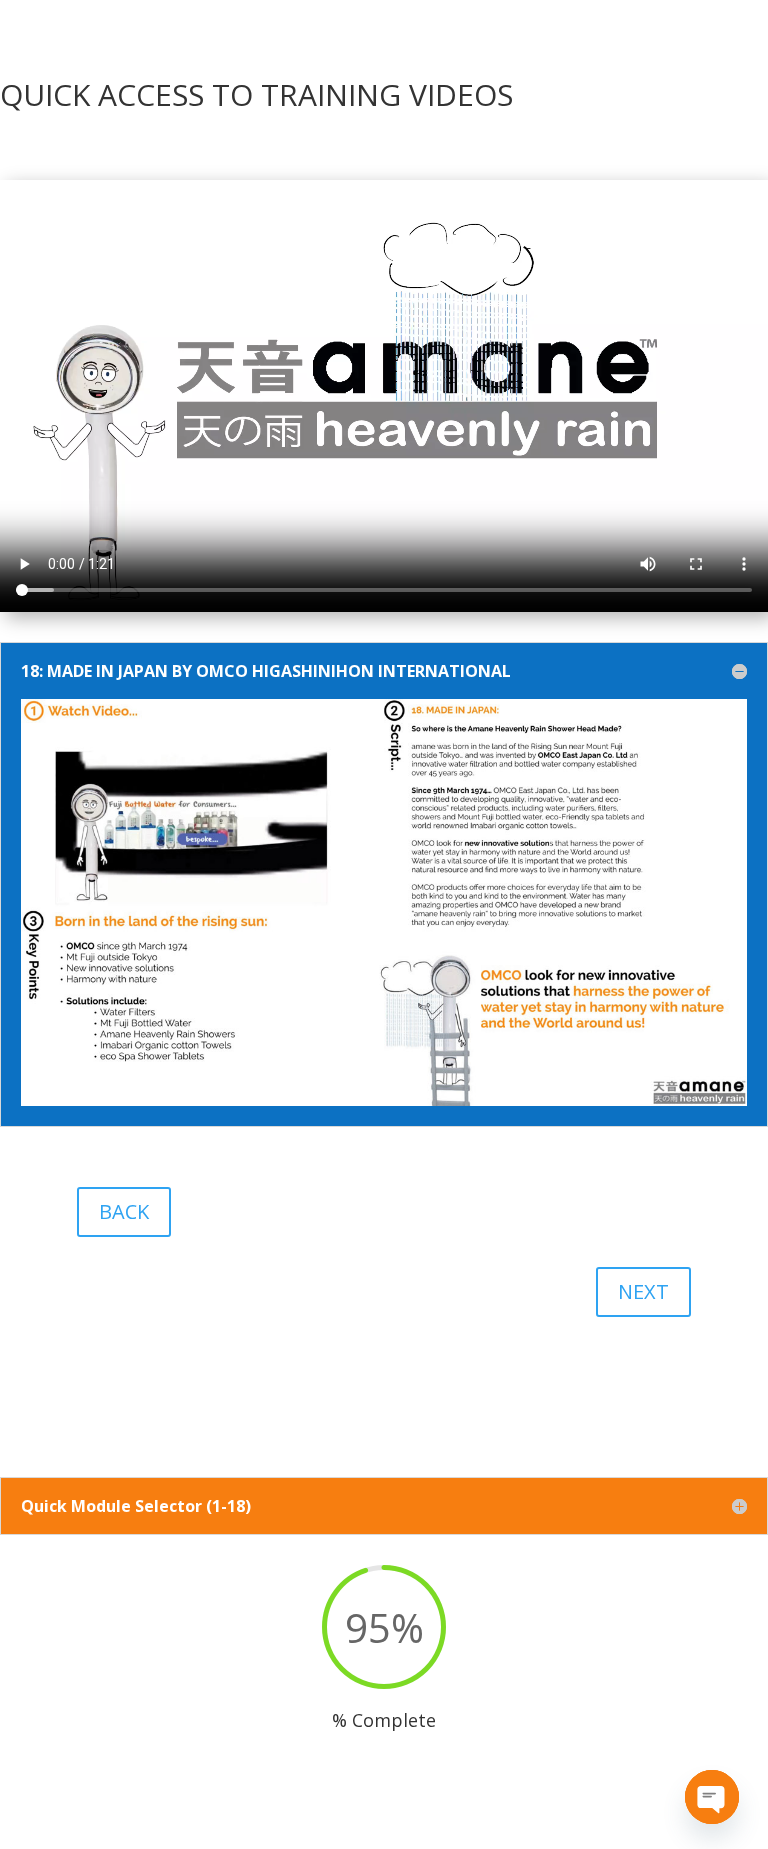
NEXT (643, 1291)
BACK (124, 1211)
